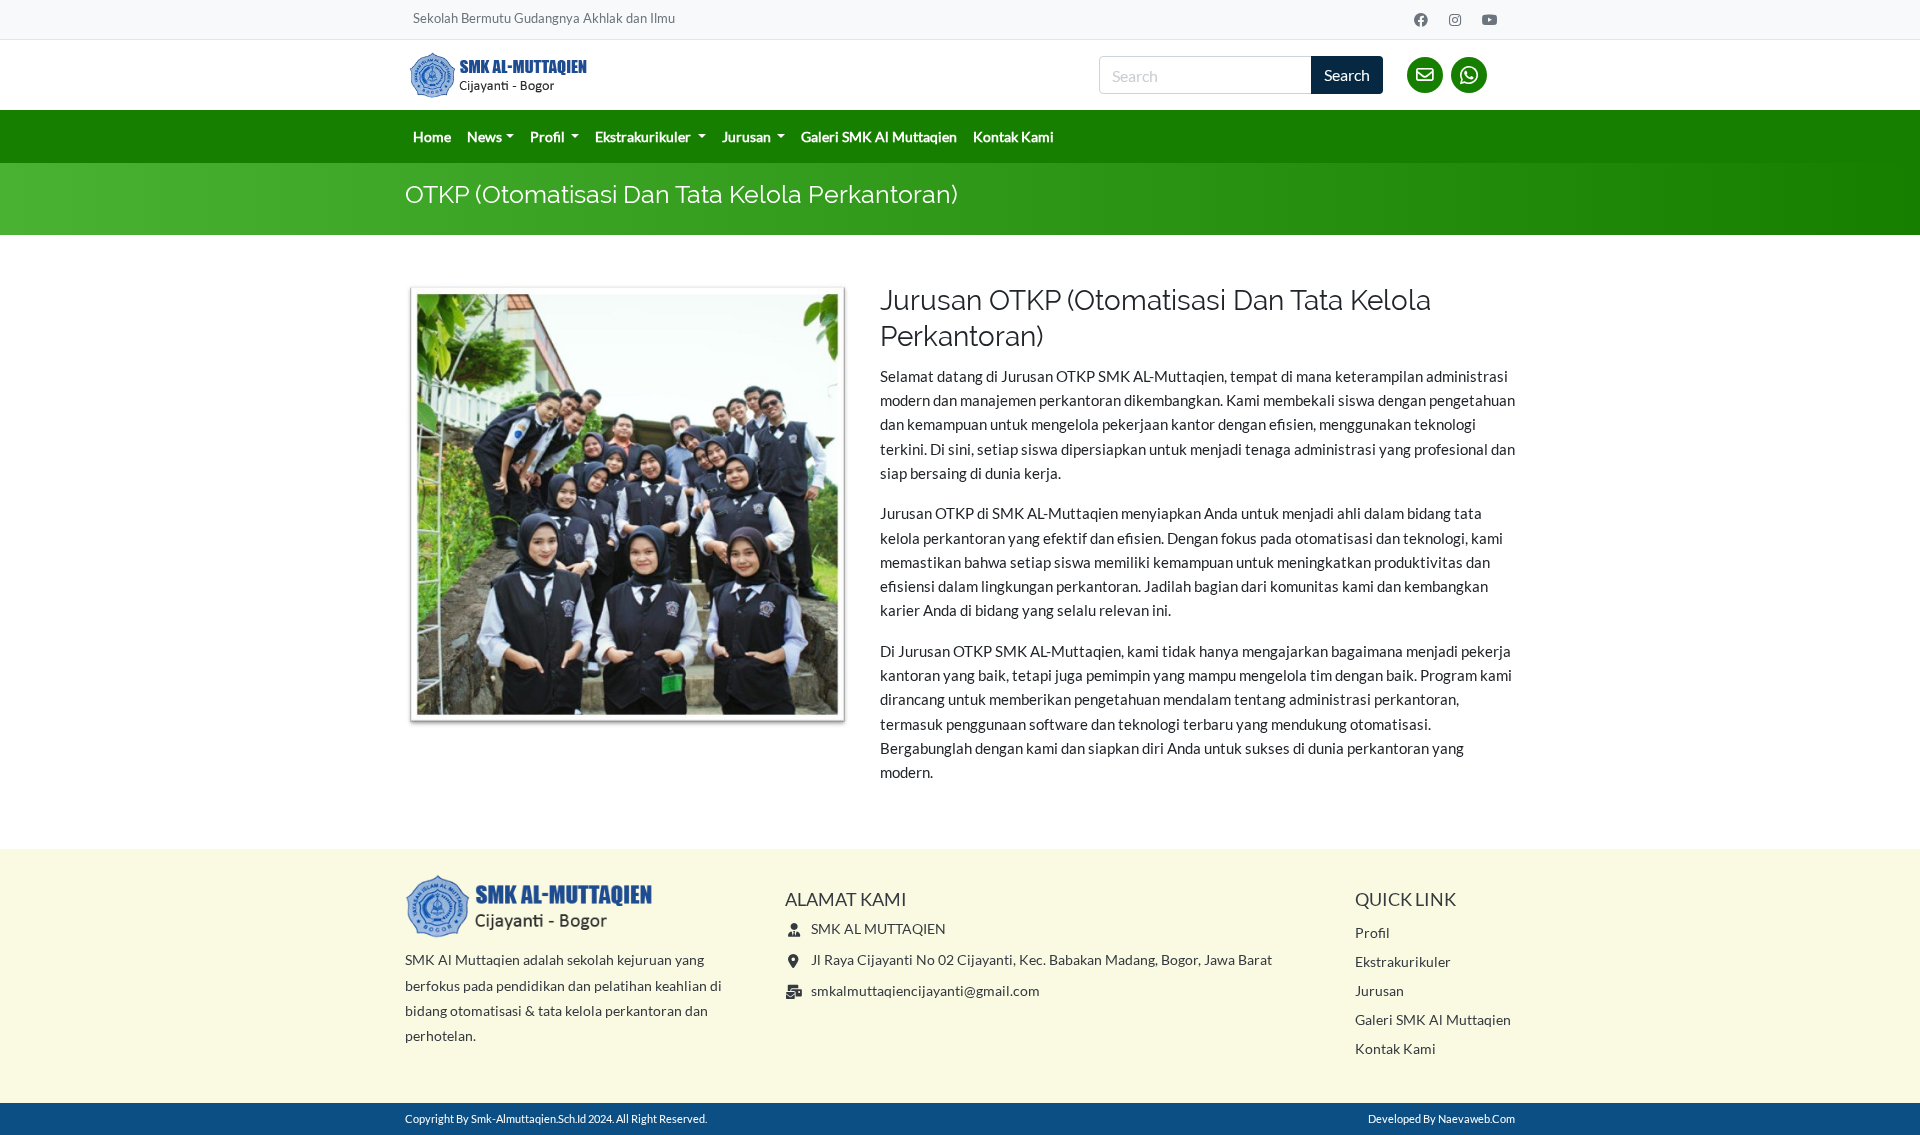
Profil (549, 136)
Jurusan (748, 136)
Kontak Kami (1013, 136)
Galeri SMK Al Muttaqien (879, 136)
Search (1347, 74)
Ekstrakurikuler (644, 136)
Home (432, 136)
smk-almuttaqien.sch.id (528, 1118)
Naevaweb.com (1476, 1118)
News (484, 136)
